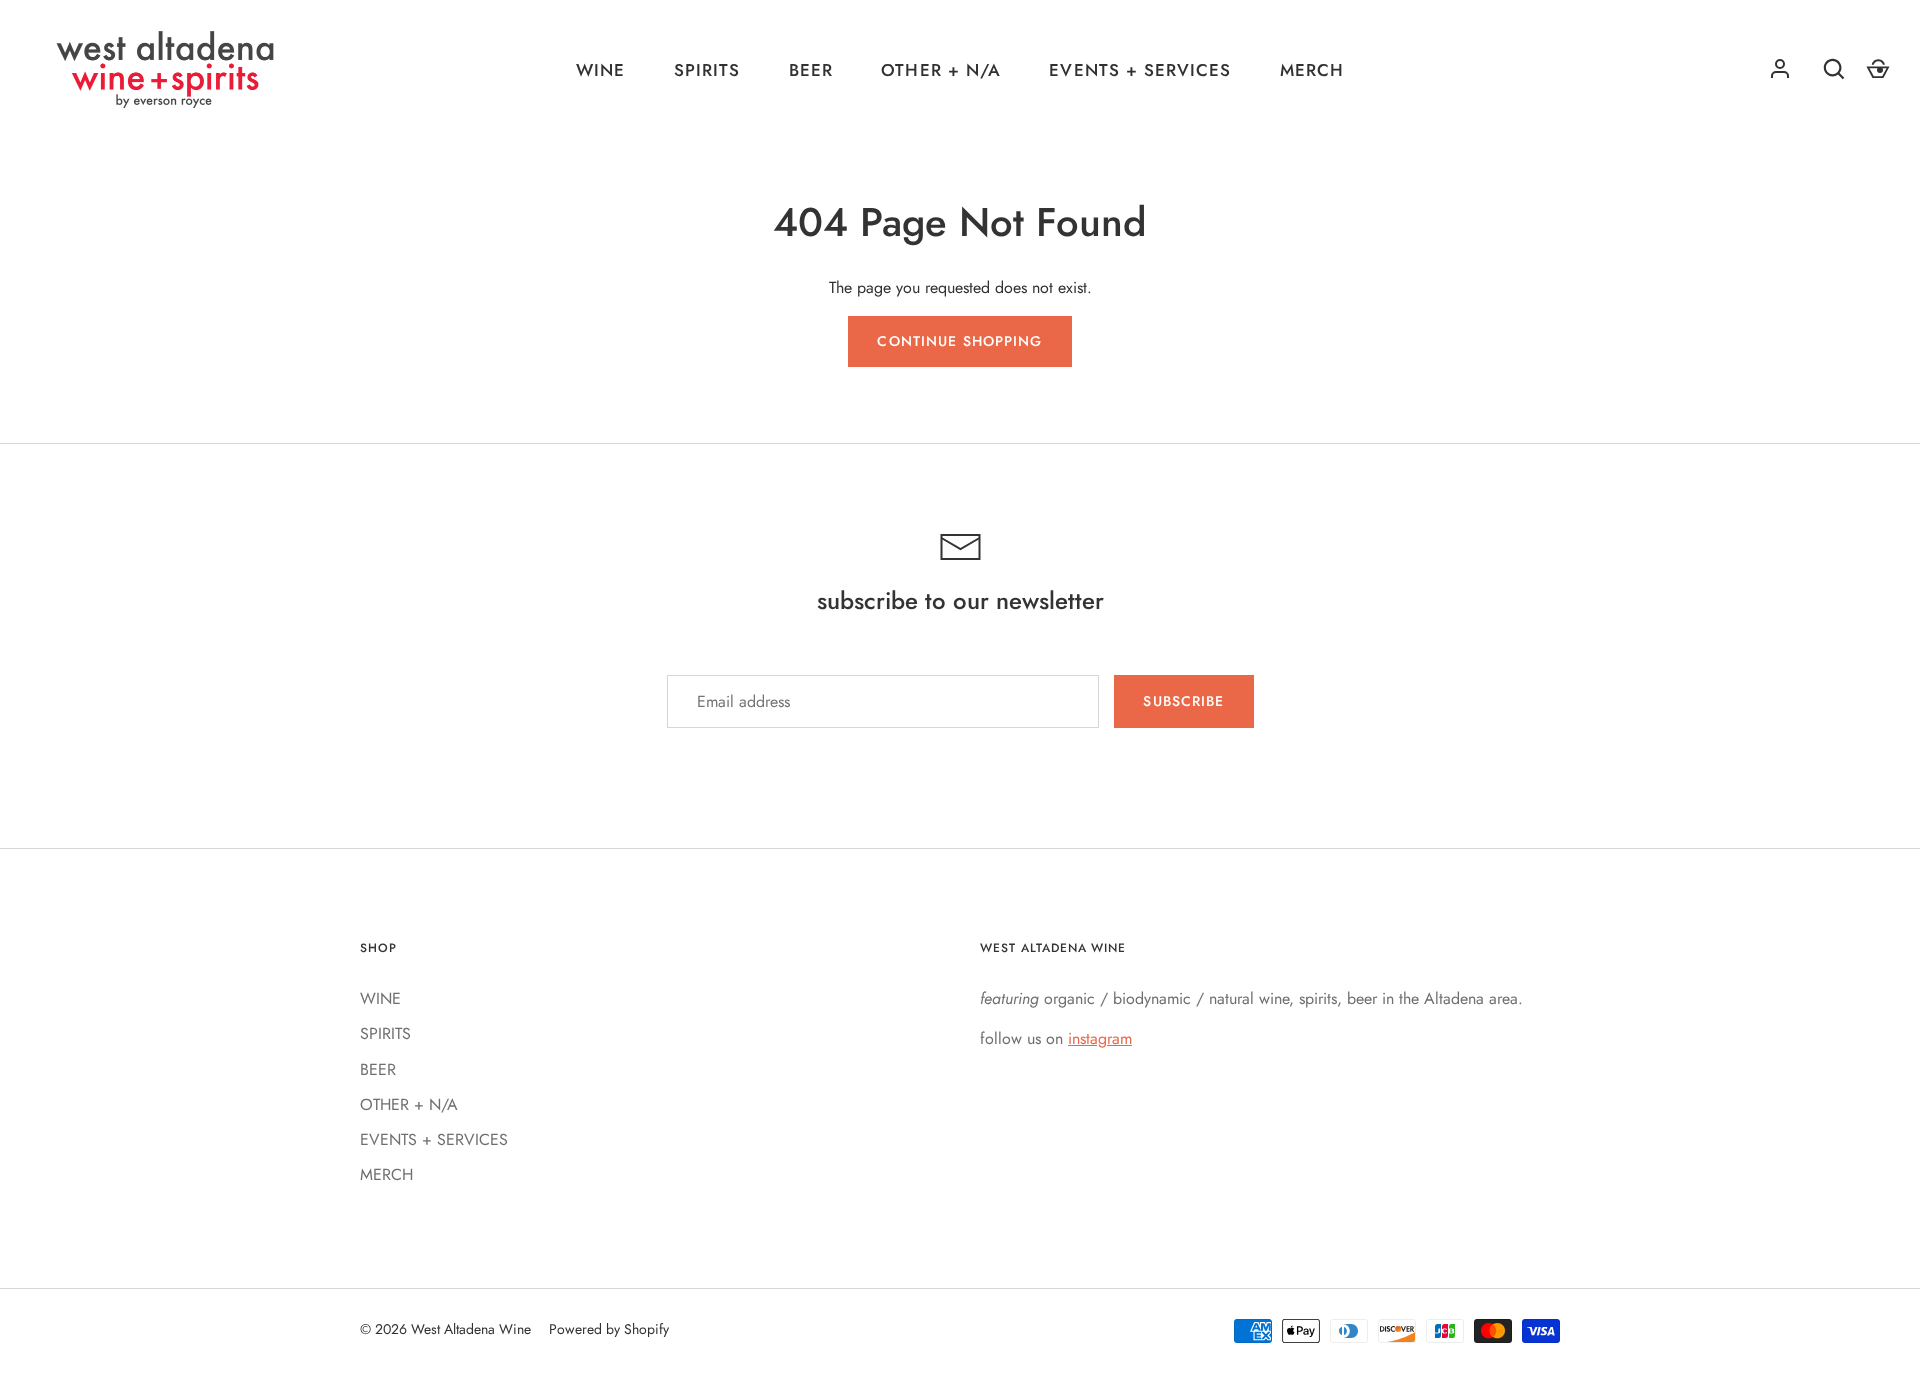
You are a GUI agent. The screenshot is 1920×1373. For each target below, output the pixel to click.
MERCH (1312, 70)
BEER (811, 70)
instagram (1100, 1038)
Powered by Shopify (609, 1329)
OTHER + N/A (940, 70)
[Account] (1780, 69)
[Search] (1834, 69)
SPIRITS (707, 70)
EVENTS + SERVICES (1139, 70)
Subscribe (1183, 701)
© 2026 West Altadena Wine (445, 1329)
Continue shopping (959, 341)
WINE (600, 70)
